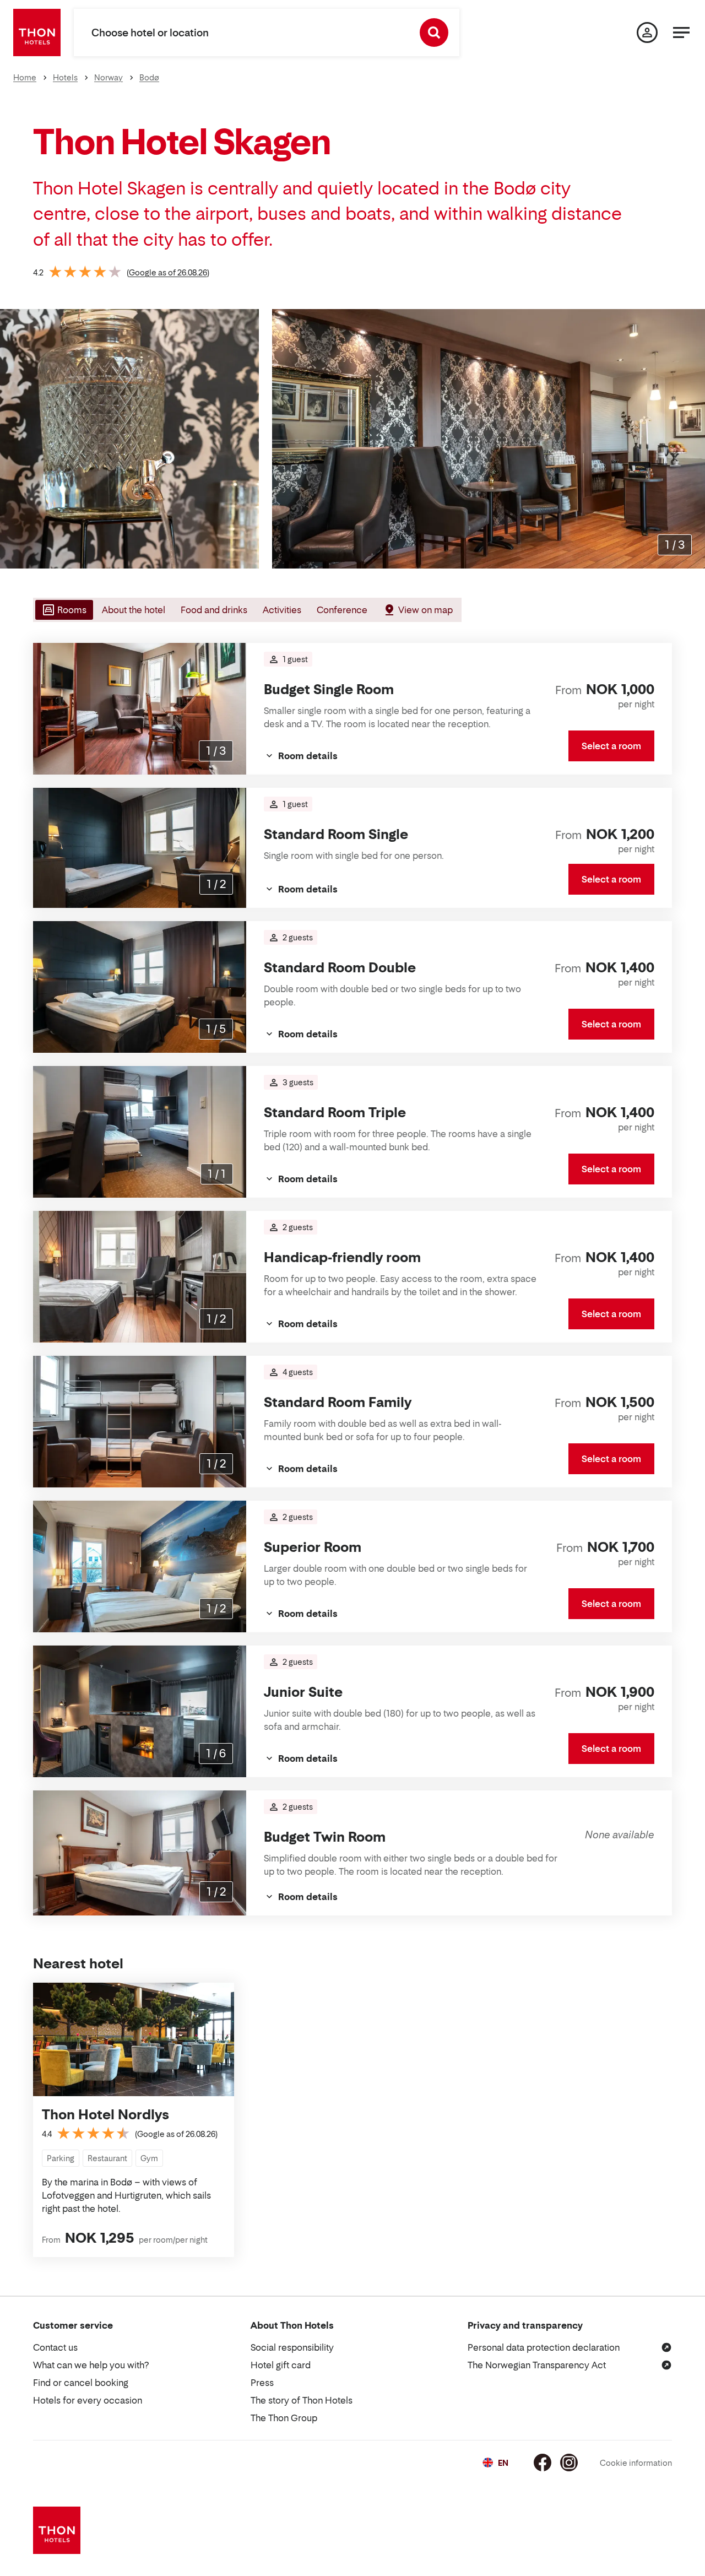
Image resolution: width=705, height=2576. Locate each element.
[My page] (647, 33)
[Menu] (681, 33)
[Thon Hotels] (37, 33)
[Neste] (692, 439)
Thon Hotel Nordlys (105, 2115)
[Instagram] (569, 2463)
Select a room (611, 746)
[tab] (63, 610)
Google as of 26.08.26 (168, 272)
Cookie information (636, 2463)
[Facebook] (543, 2463)
